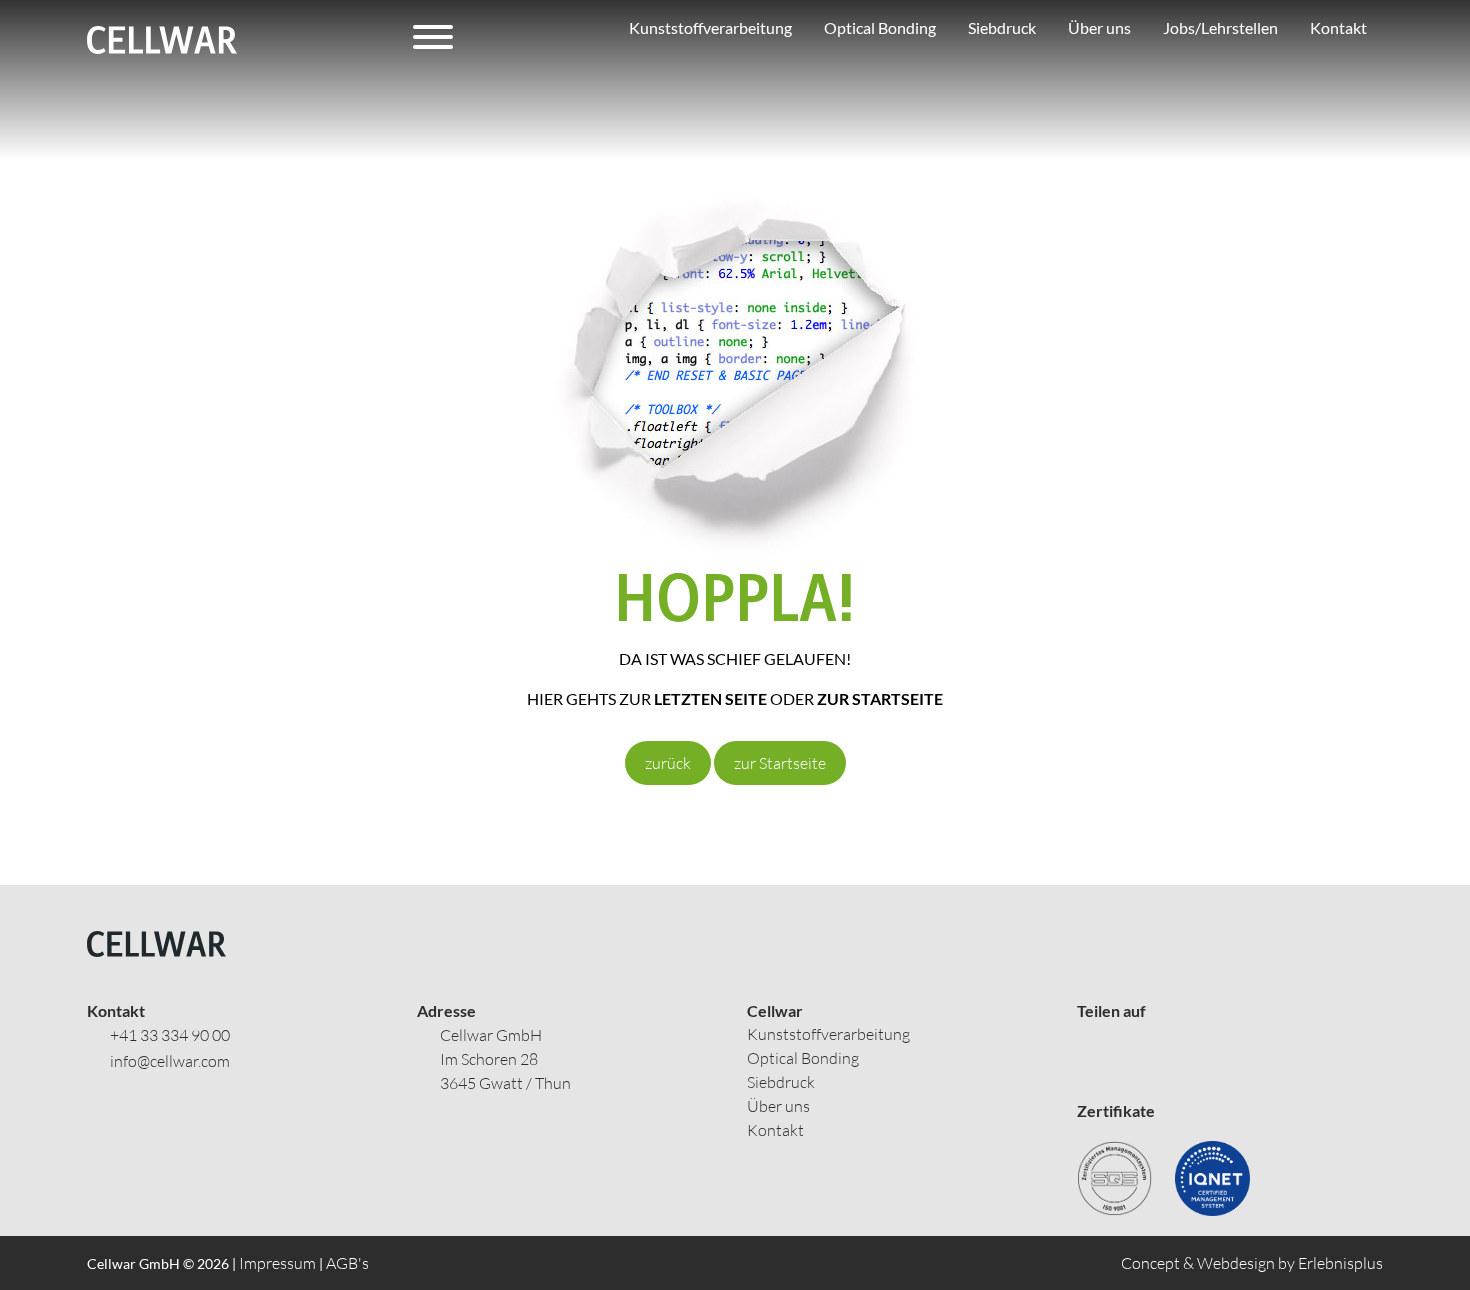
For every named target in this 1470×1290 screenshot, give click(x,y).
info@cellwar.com (170, 1061)
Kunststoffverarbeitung (828, 1034)
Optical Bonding (803, 1058)
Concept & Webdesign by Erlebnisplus (1252, 1263)
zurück (668, 763)
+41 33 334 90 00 (170, 1035)
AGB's (347, 1263)
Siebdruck (781, 1082)
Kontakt (775, 1130)
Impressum (277, 1263)
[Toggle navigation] (433, 40)
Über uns (778, 1106)
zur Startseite (780, 763)
